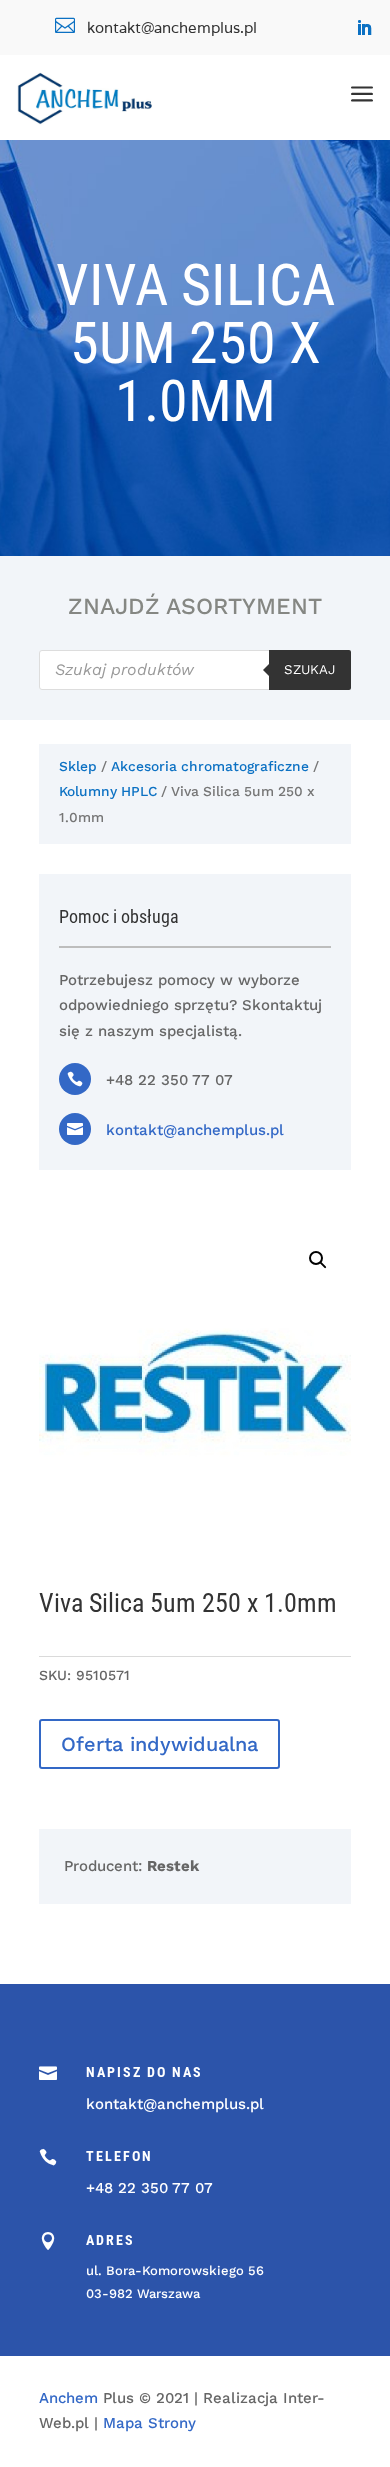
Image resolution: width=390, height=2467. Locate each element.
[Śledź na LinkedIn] (364, 28)
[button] (318, 1260)
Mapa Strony (149, 2423)
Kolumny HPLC (108, 791)
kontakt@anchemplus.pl (195, 1130)
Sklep (78, 766)
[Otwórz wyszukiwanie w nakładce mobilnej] (195, 670)
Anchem (68, 2398)
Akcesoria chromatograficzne (210, 766)
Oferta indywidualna (159, 1744)
